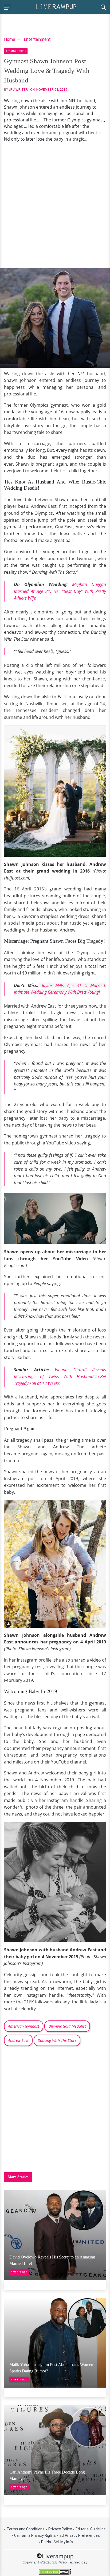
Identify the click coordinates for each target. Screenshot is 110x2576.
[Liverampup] (56, 6)
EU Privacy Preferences (80, 2535)
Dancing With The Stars (57, 2040)
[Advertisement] (55, 205)
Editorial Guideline (91, 2529)
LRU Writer (18, 90)
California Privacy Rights (35, 2535)
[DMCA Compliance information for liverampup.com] (55, 2572)
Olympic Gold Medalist (67, 2026)
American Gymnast (24, 2026)
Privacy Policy (60, 2529)
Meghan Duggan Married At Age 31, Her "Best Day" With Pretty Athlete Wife (60, 591)
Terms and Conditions (26, 2529)
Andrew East (18, 2040)
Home (10, 39)
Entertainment (37, 39)
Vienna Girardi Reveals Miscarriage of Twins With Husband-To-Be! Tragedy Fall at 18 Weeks (60, 1376)
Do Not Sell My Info (57, 2542)
